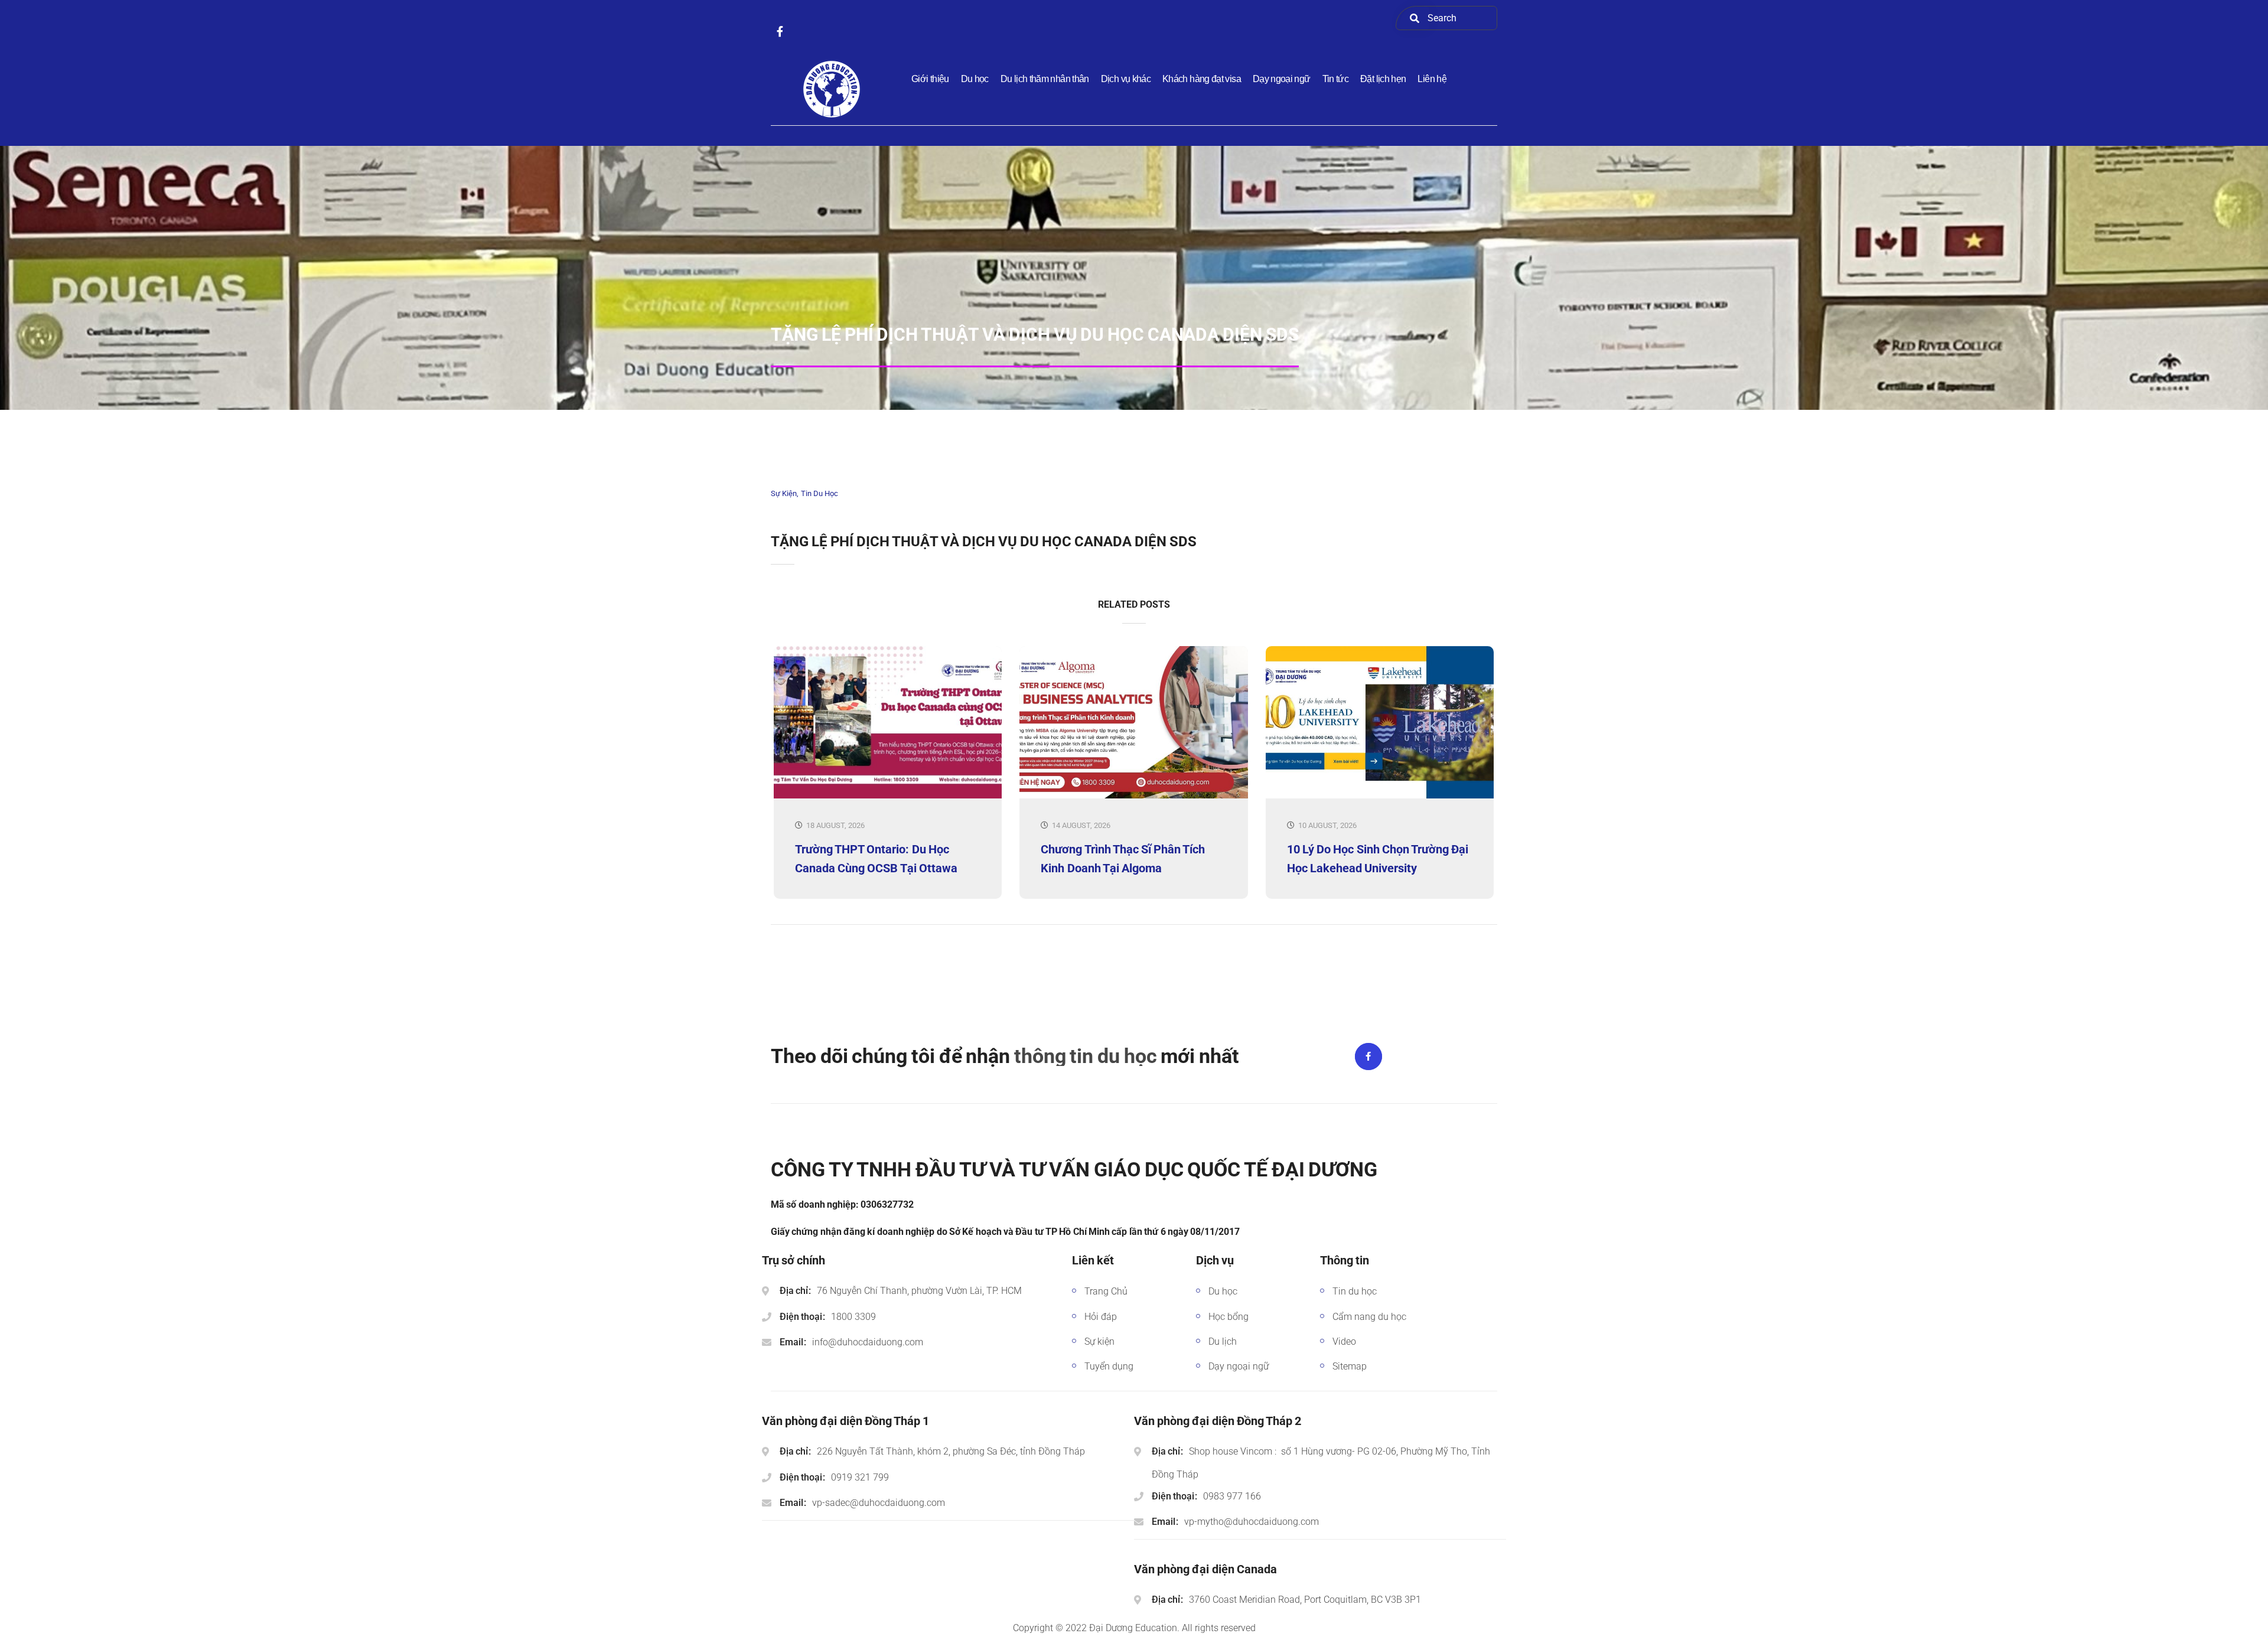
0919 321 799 (860, 1477)
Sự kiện (784, 493)
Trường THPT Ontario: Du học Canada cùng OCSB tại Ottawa (876, 859)
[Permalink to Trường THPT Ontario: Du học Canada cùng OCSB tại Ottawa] (888, 796)
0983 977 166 (1232, 1496)
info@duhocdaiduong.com (868, 1342)
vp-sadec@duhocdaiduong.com (879, 1503)
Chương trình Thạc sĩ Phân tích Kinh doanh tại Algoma (1123, 859)
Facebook (1368, 1057)
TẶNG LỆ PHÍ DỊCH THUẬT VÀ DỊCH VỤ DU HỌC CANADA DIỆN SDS (984, 542)
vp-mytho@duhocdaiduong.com (1252, 1522)
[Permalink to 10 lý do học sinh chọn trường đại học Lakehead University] (1380, 796)
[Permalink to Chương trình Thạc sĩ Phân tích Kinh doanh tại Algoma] (1133, 796)
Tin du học (819, 493)
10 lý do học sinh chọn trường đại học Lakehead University (1378, 859)
